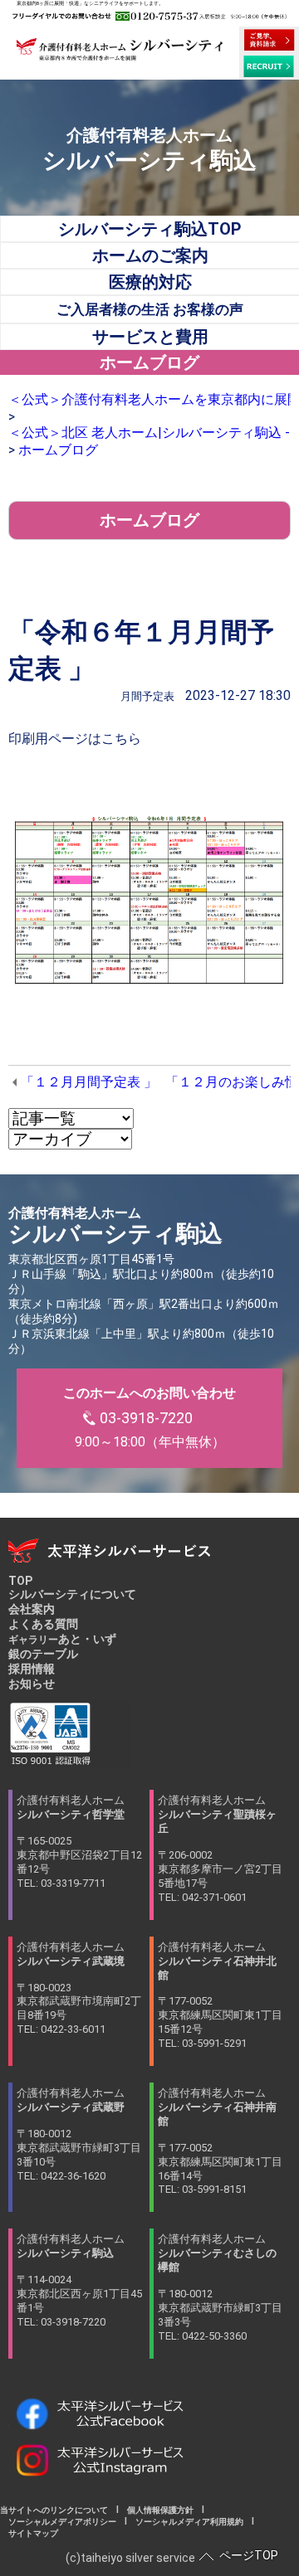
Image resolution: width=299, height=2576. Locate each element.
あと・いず (62, 1639)
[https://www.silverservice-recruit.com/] (269, 66)
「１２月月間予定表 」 (89, 1082)
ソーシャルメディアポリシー (62, 2522)
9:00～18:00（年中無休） (149, 1417)
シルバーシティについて (72, 1594)
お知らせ (32, 1684)
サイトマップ (29, 2533)
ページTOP (249, 2555)
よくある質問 (43, 1624)
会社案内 (32, 1609)
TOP (20, 1581)
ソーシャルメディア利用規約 (189, 2522)
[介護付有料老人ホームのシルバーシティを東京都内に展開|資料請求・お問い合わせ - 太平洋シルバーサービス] (269, 40)
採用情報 (32, 1669)
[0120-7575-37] (149, 16)
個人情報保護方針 (160, 2510)
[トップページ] (120, 54)
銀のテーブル (43, 1654)
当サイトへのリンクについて (58, 2510)
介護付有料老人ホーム (79, 1842)
